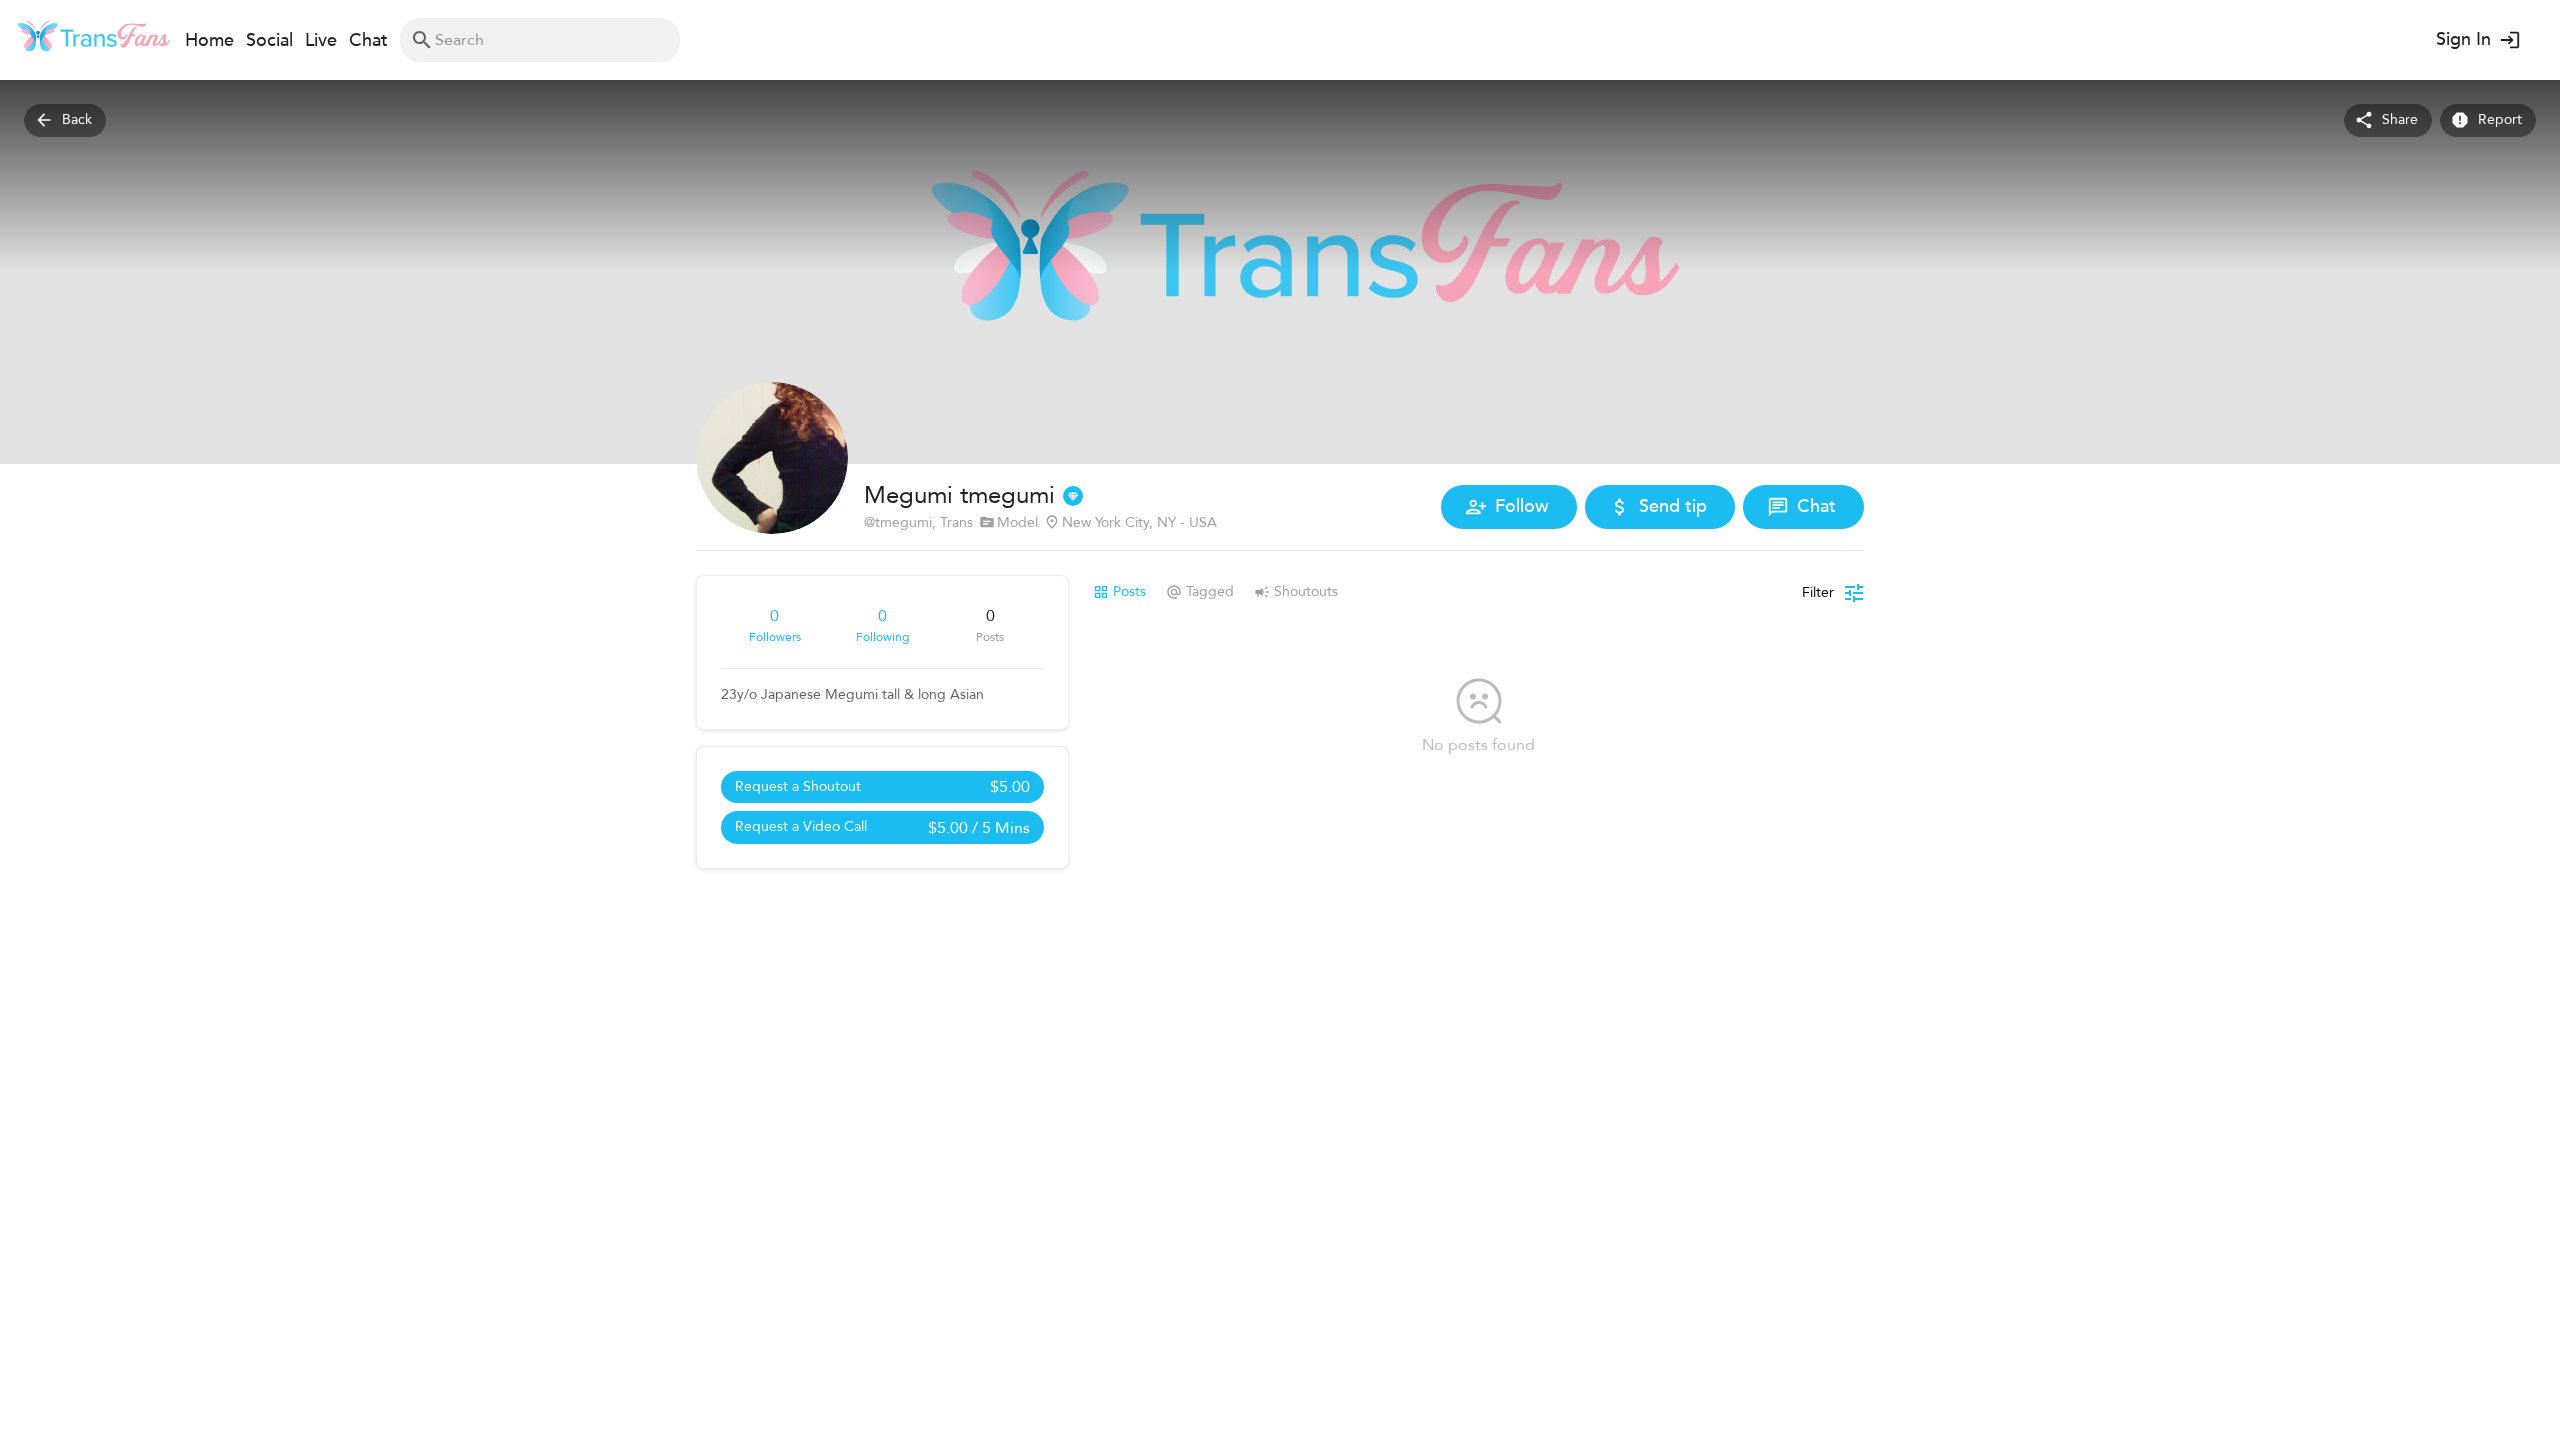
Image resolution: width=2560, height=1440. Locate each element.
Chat (1816, 506)
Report (2500, 119)
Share (2400, 119)
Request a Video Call (882, 828)
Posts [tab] (1129, 591)
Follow (1522, 506)
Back (77, 119)
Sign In (2463, 39)
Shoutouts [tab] (1306, 591)
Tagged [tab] (1210, 591)
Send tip (1673, 506)
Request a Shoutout (882, 787)
